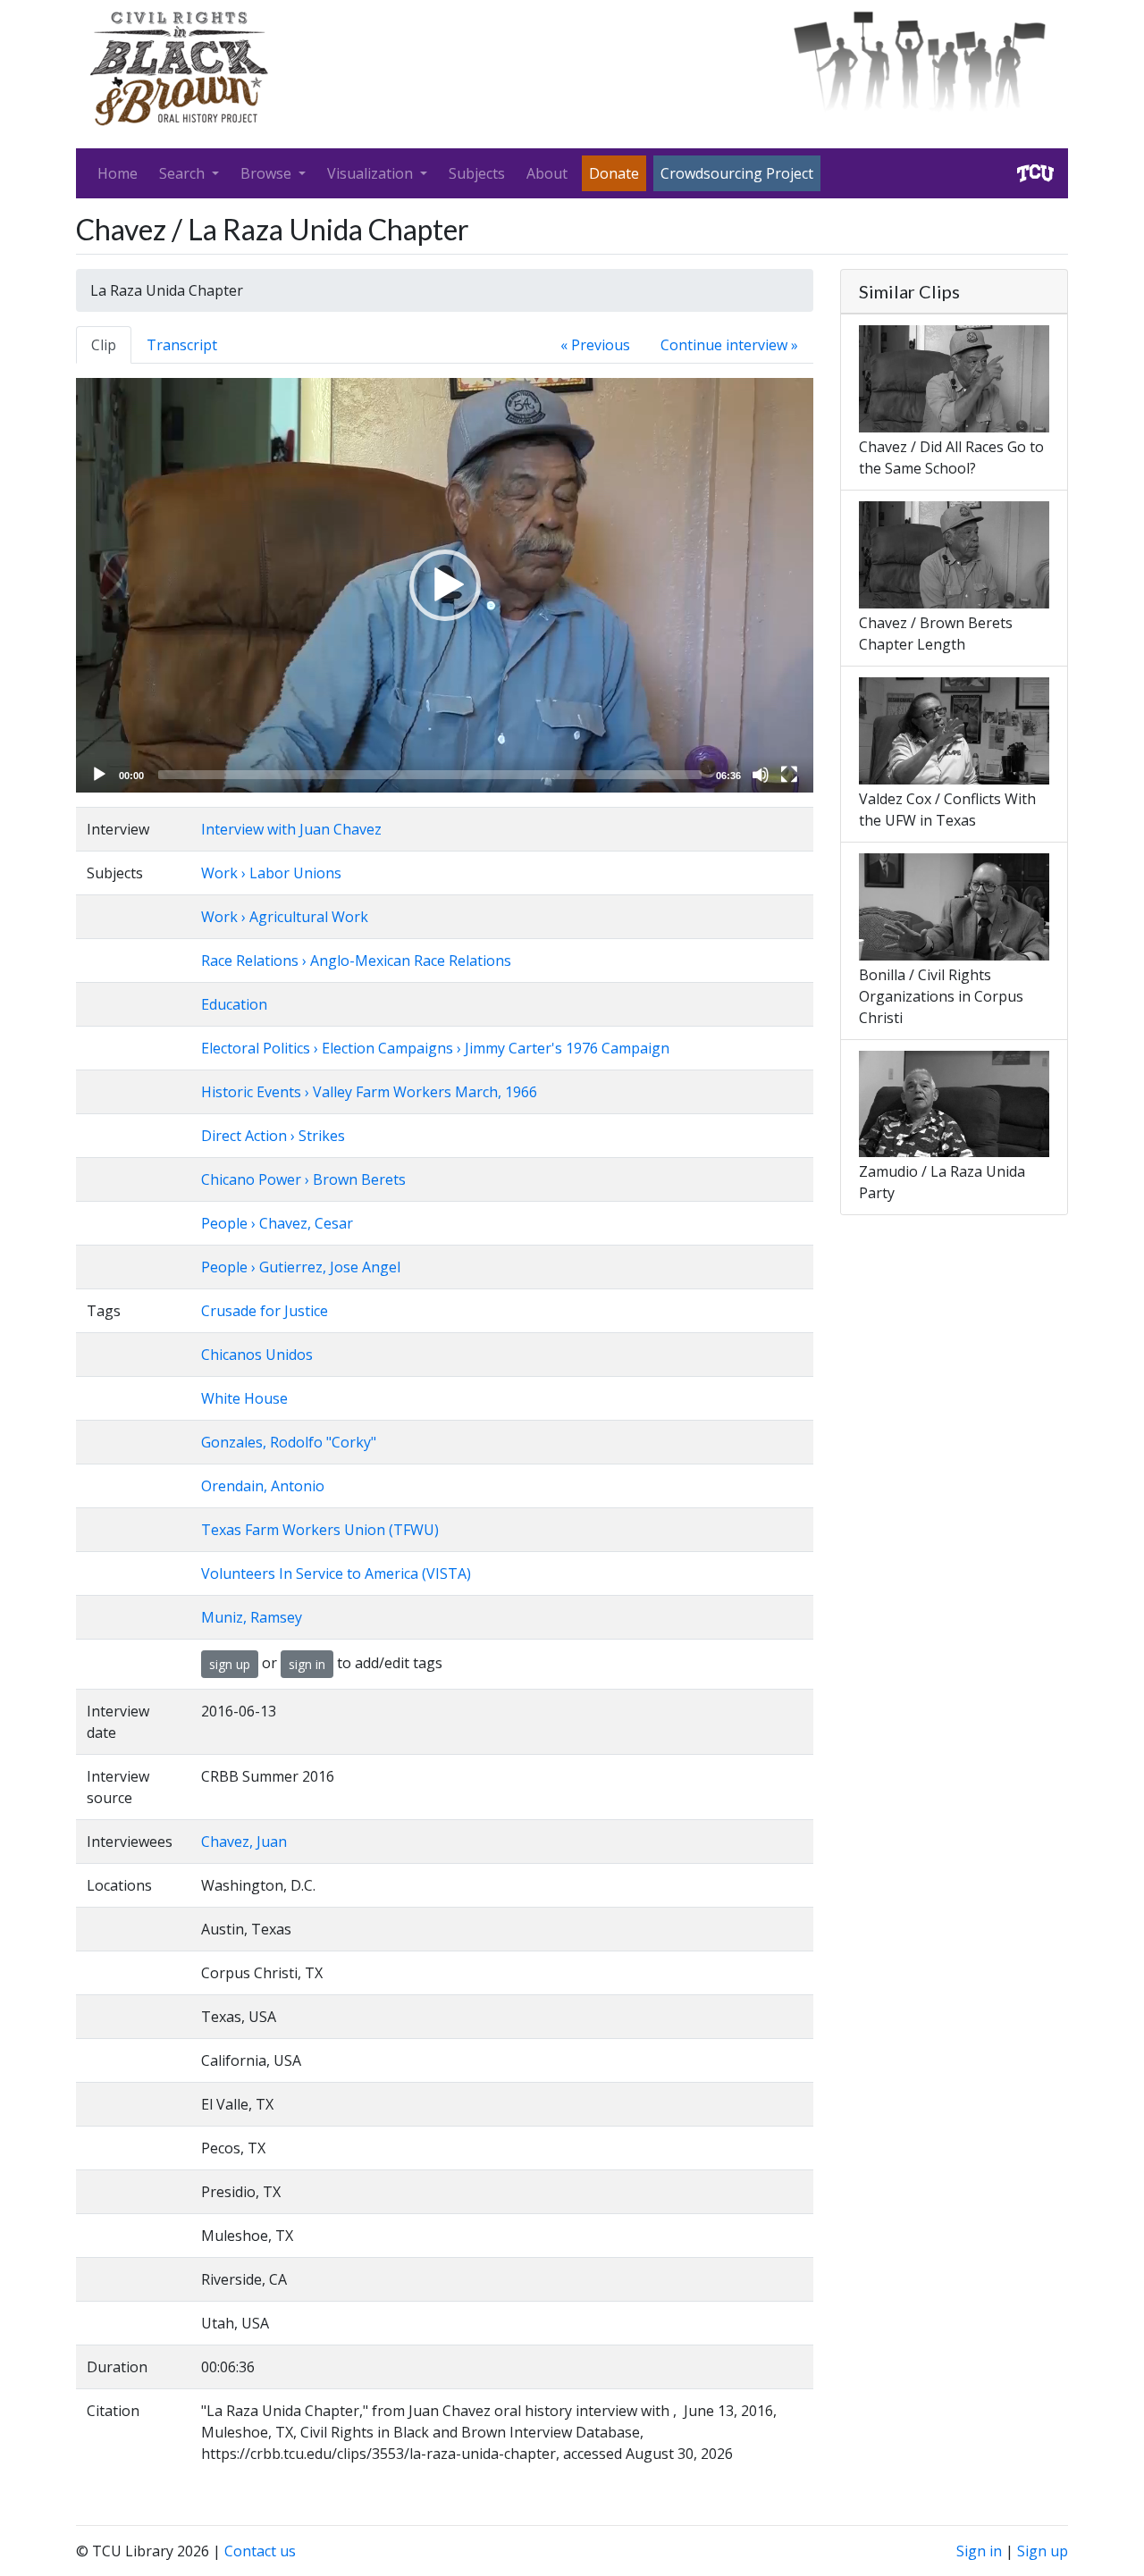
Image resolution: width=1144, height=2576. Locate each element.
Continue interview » (729, 345)
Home (118, 173)
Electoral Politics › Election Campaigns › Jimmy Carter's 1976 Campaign (435, 1048)
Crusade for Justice (265, 1311)
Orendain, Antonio (263, 1486)
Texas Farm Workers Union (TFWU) (320, 1530)
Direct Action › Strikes (273, 1136)
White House (244, 1398)
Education (234, 1004)
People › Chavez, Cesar (277, 1223)
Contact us (260, 2551)
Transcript (182, 345)
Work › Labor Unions (271, 873)
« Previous (595, 345)
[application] (445, 585)
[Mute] (761, 775)
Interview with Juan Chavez (291, 829)
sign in (307, 1664)
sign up (230, 1664)
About (547, 173)
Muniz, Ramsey (252, 1617)
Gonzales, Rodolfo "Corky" (289, 1442)
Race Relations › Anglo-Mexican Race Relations (356, 961)
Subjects (477, 173)
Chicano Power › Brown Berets (303, 1179)
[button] (445, 585)
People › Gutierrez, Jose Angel (301, 1267)
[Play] (99, 775)
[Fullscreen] (789, 775)
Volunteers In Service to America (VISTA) (336, 1573)
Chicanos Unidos (257, 1355)
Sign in (979, 2551)
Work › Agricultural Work (285, 917)
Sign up (1043, 2551)
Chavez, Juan (244, 1842)
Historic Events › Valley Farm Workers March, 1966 (369, 1092)
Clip (104, 345)
